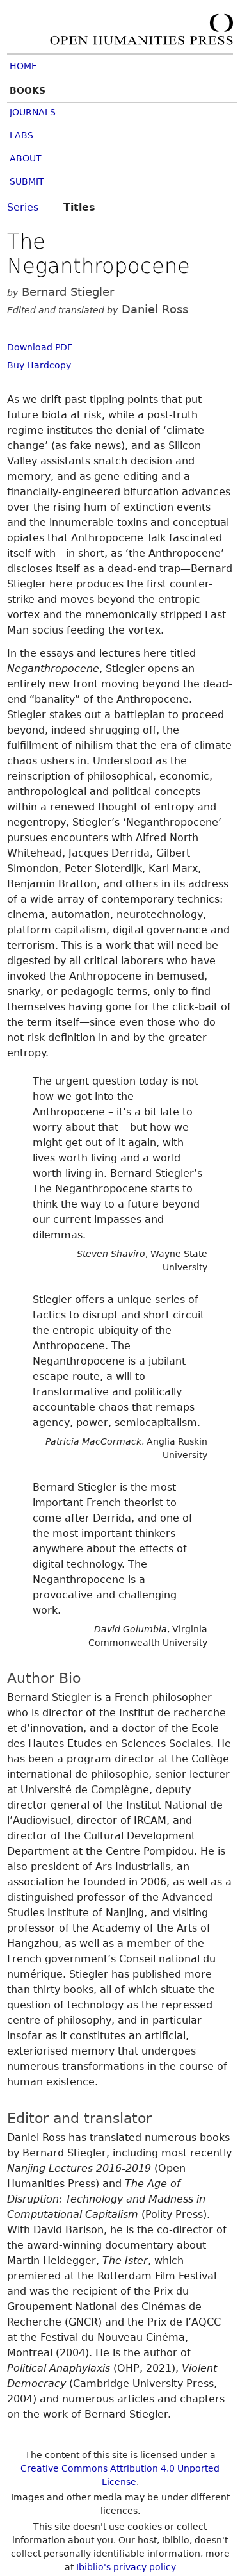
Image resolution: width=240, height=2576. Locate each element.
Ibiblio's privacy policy (126, 2567)
